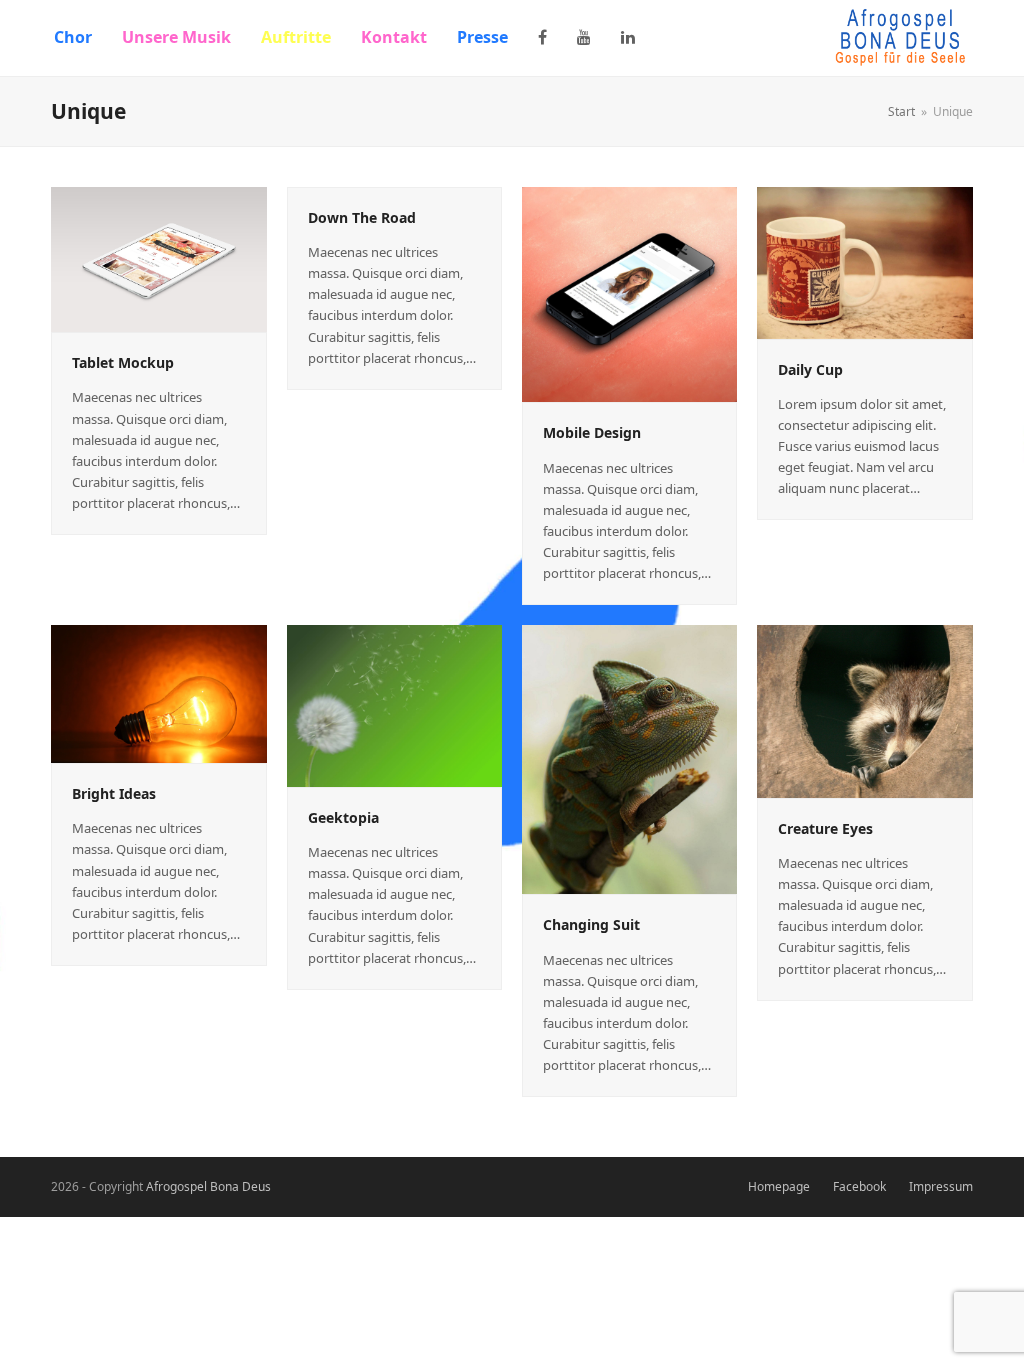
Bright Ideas (114, 793)
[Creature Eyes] (864, 710)
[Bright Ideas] (158, 693)
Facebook (859, 1186)
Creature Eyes (825, 828)
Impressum (941, 1186)
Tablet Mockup (123, 362)
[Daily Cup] (864, 261)
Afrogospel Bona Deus (208, 1186)
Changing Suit (591, 924)
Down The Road (362, 217)
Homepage (779, 1186)
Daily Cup (810, 369)
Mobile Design (592, 432)
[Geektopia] (394, 705)
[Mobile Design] (629, 293)
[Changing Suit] (629, 758)
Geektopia (343, 817)
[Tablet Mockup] (158, 258)
